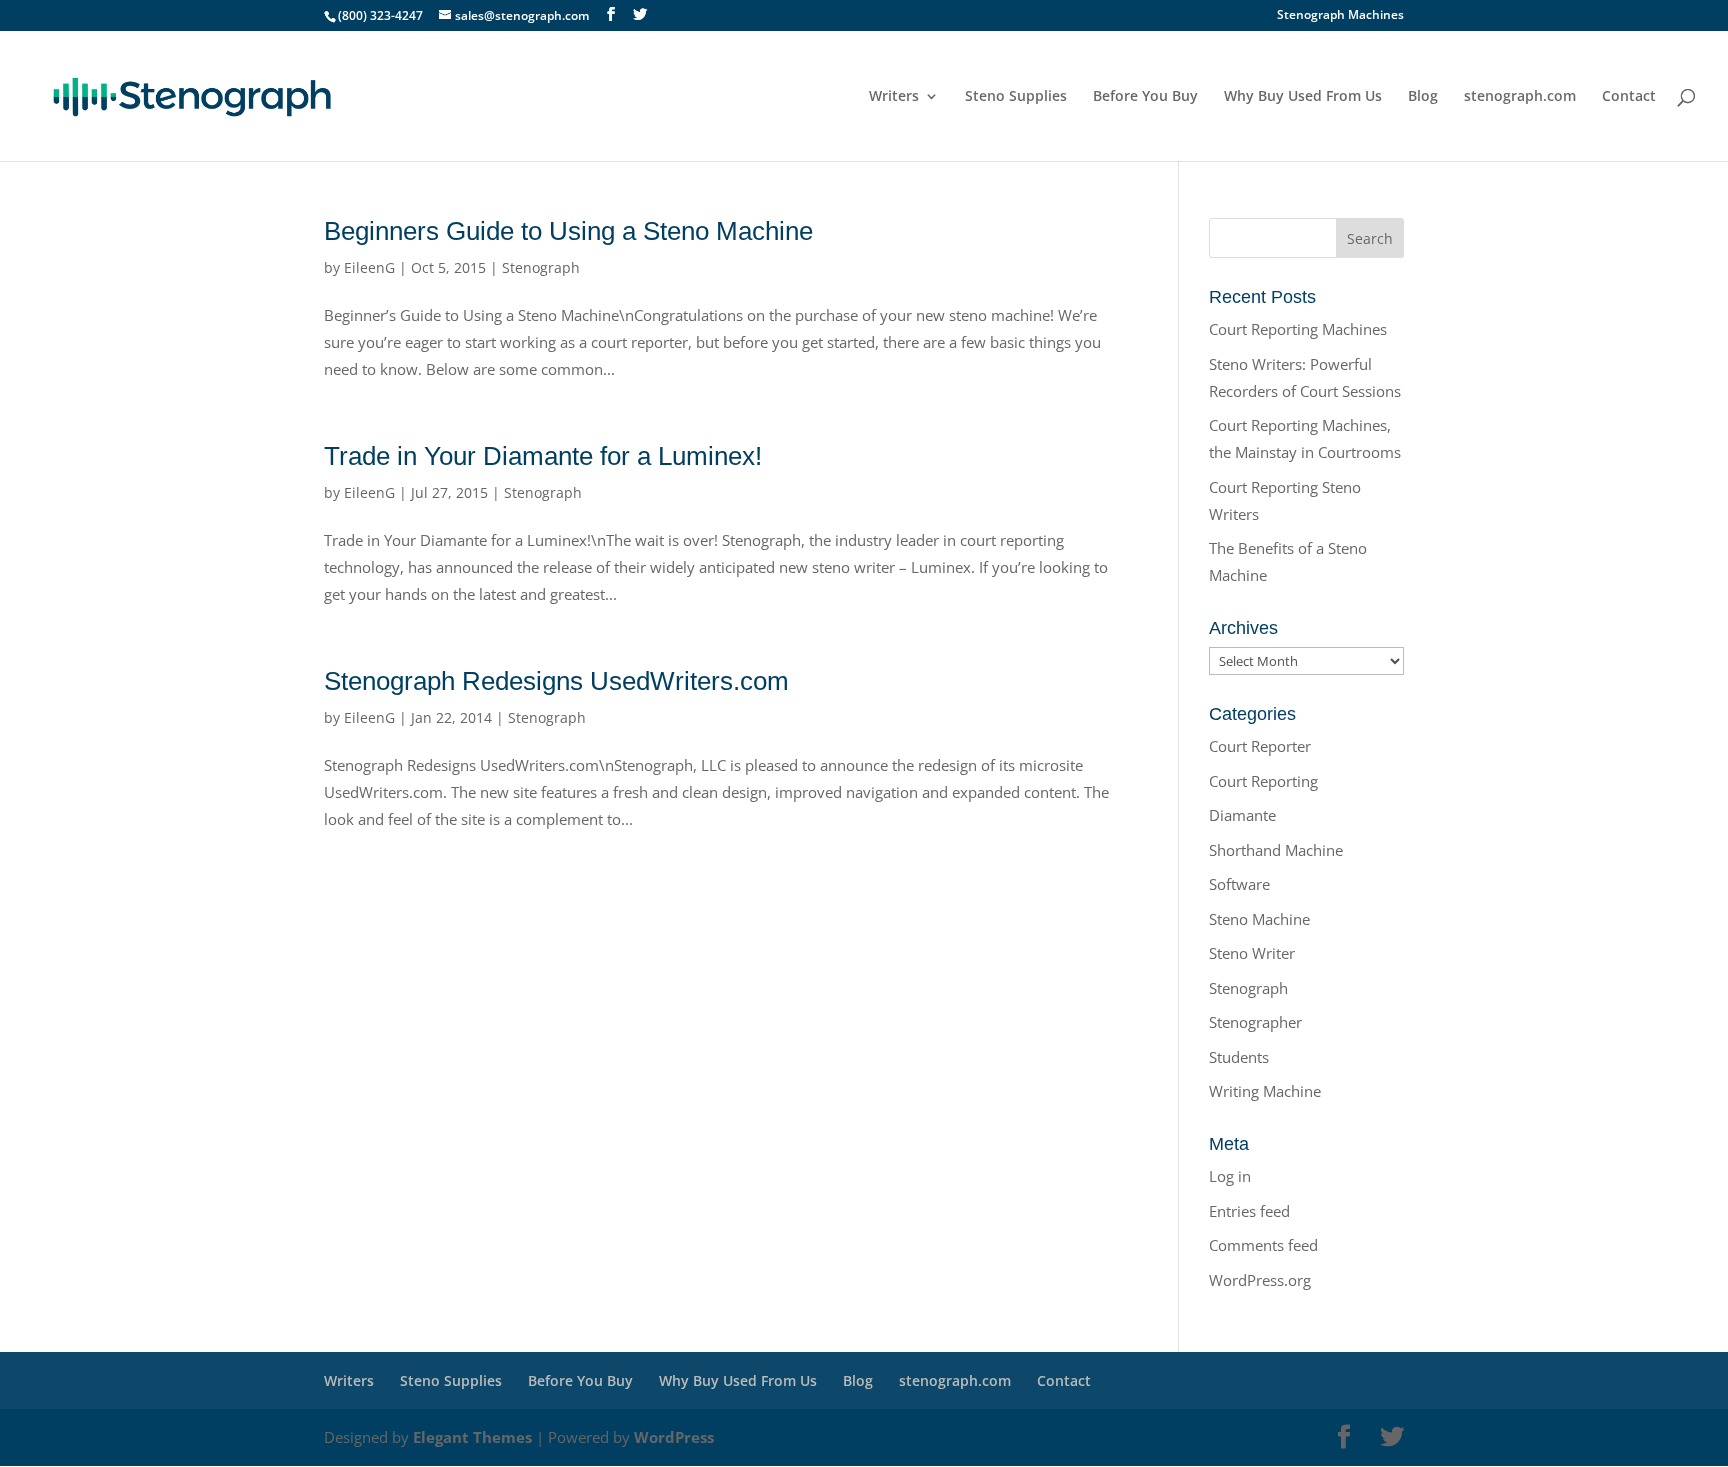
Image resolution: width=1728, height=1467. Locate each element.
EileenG (369, 267)
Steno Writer (1252, 953)
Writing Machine (1265, 1091)
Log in (1230, 1176)
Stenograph (541, 267)
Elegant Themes (472, 1437)
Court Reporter (1260, 746)
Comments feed (1263, 1245)
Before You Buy (1145, 97)
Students (1239, 1057)
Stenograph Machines (1340, 16)
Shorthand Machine (1276, 850)
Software (1239, 884)
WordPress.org (1260, 1280)
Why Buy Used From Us (1303, 97)
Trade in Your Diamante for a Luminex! (543, 456)
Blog (1423, 97)
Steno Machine (1259, 919)
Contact (1629, 97)
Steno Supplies (1016, 97)
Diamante (1242, 815)
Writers (894, 97)
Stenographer (1255, 1022)
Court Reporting (1263, 781)
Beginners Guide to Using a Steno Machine (568, 231)
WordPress (674, 1437)
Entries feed (1249, 1211)
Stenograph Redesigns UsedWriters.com (556, 681)
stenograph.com (1520, 97)
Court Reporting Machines (1298, 329)
